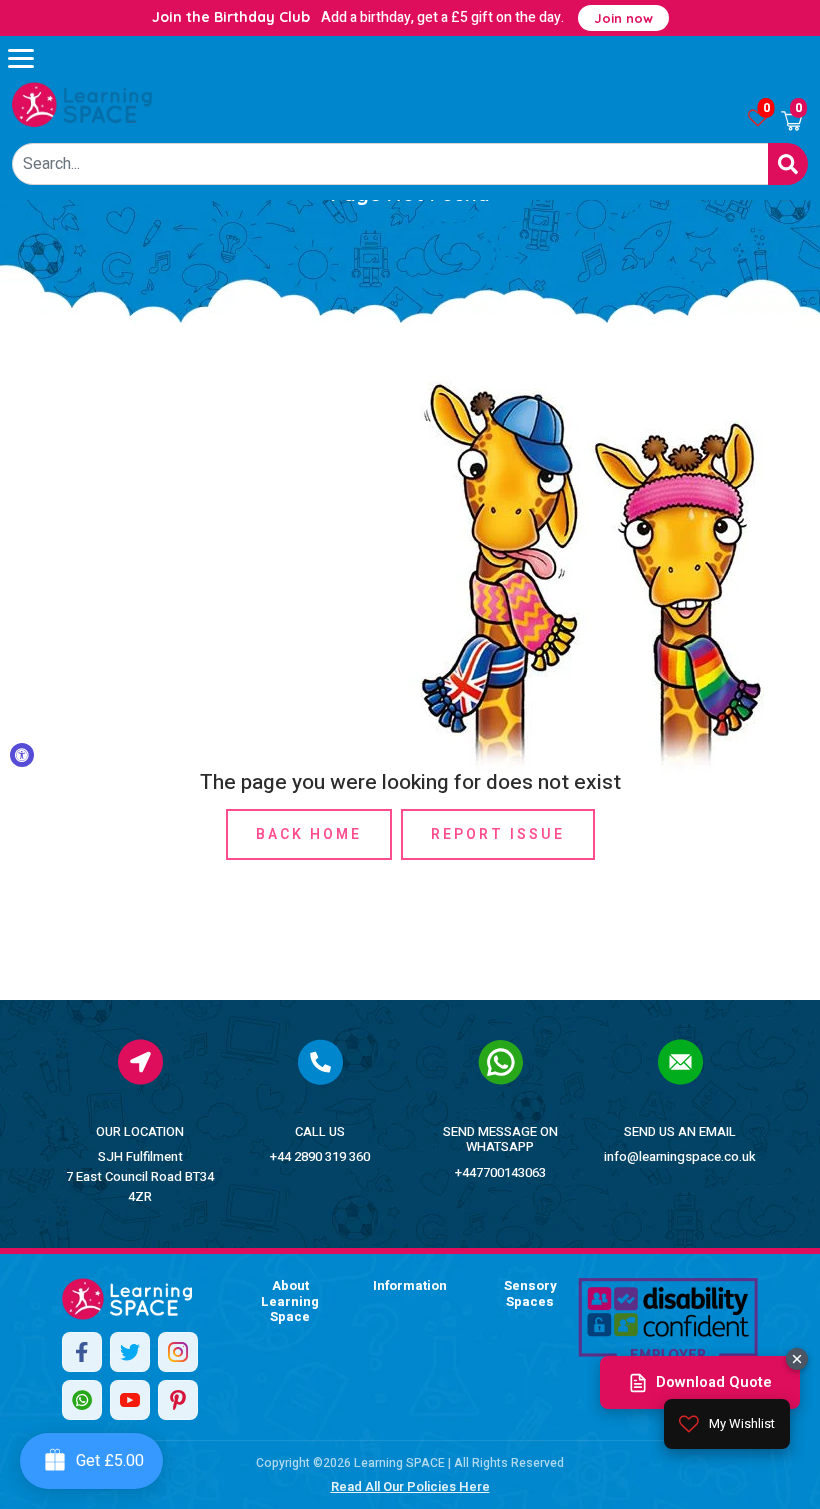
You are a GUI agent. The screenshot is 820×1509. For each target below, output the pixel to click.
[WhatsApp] (82, 1400)
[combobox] (390, 164)
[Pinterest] (178, 1400)
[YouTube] (130, 1400)
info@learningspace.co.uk (680, 1156)
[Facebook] (82, 1352)
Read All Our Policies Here (410, 1486)
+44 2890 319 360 (320, 1156)
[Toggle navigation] (30, 58)
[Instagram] (178, 1352)
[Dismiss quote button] (797, 1359)
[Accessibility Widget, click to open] (22, 755)
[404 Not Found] (82, 104)
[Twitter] (130, 1352)
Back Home (309, 834)
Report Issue (498, 834)
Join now (623, 18)
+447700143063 (500, 1172)
